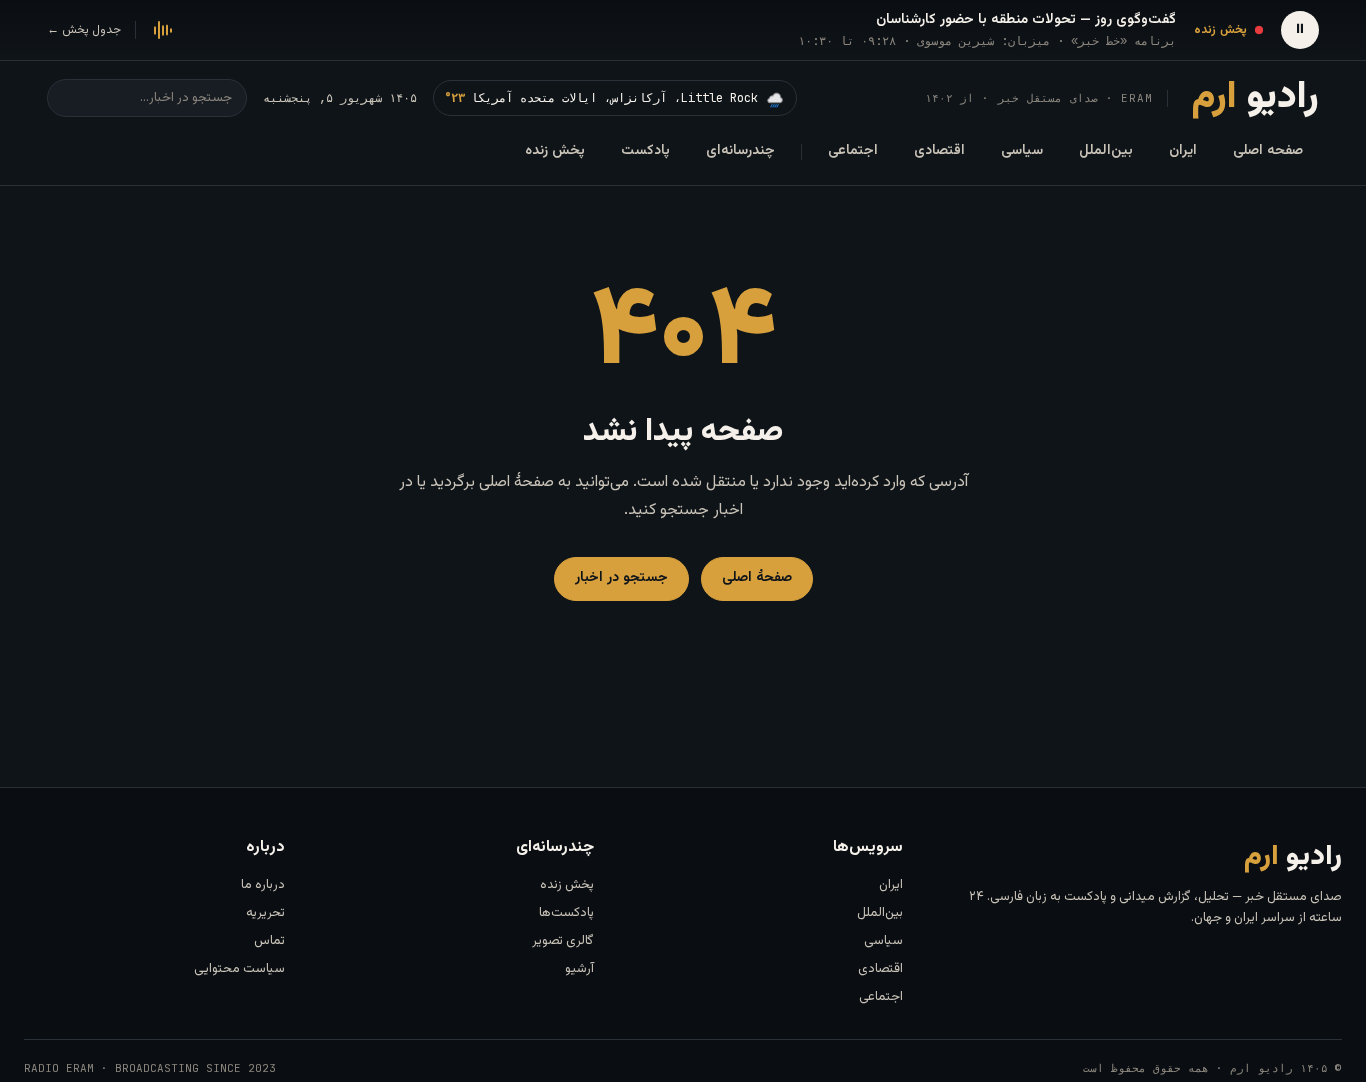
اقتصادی (939, 151)
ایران (1183, 151)
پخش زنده (555, 151)
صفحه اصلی (1268, 151)
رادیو (1255, 98)
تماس (269, 941)
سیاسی (1022, 151)
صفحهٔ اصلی (757, 578)
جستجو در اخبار (621, 578)
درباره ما (263, 885)
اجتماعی (853, 151)
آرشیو (579, 969)
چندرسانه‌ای (740, 151)
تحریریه (265, 913)
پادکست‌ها (566, 913)
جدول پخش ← (84, 30)
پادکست (645, 151)
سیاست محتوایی (239, 969)
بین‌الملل (1106, 151)
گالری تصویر (563, 941)
